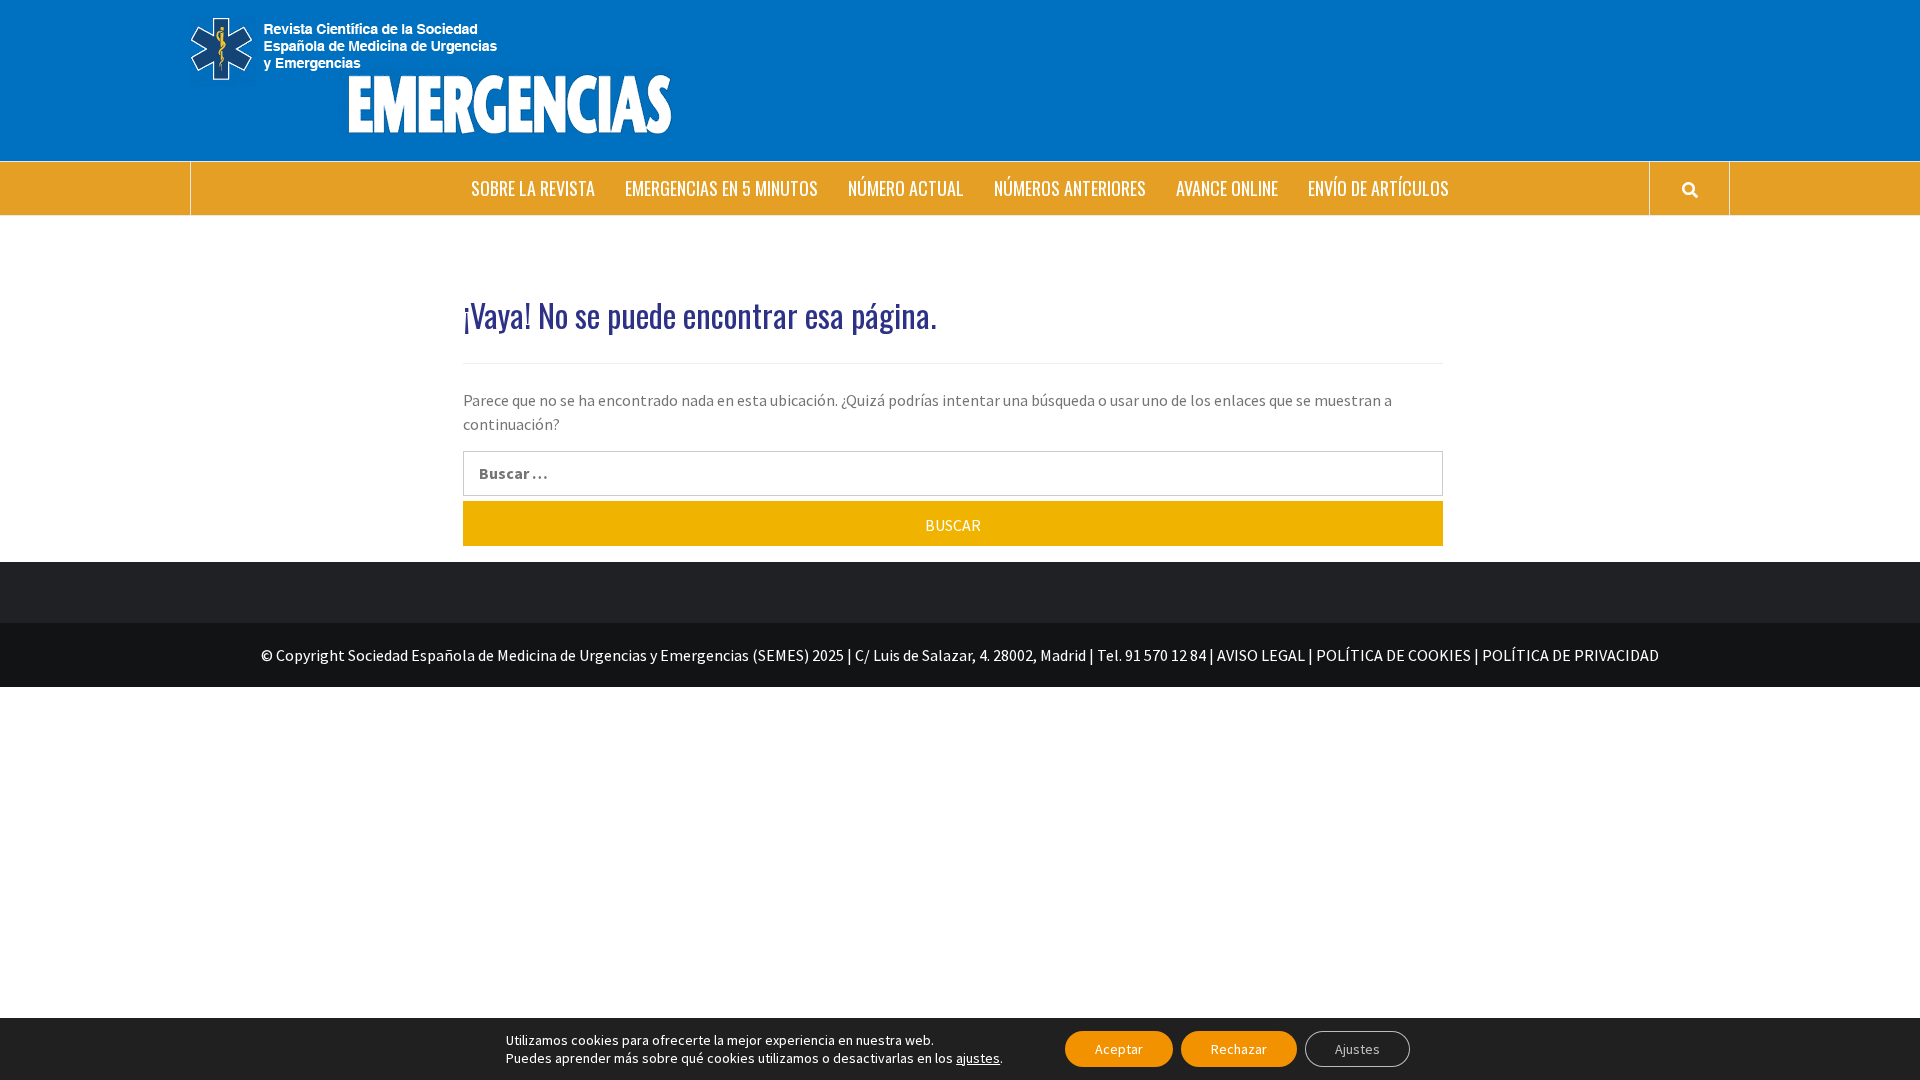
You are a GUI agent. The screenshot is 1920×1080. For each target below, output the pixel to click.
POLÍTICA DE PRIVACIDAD (1570, 655)
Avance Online (1227, 188)
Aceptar (1119, 1049)
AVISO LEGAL (1261, 655)
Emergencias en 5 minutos (721, 188)
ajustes (978, 1058)
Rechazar (1239, 1049)
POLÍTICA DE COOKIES (1393, 655)
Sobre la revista (533, 188)
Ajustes (1357, 1049)
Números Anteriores (1070, 188)
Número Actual (906, 188)
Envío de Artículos (1378, 188)
